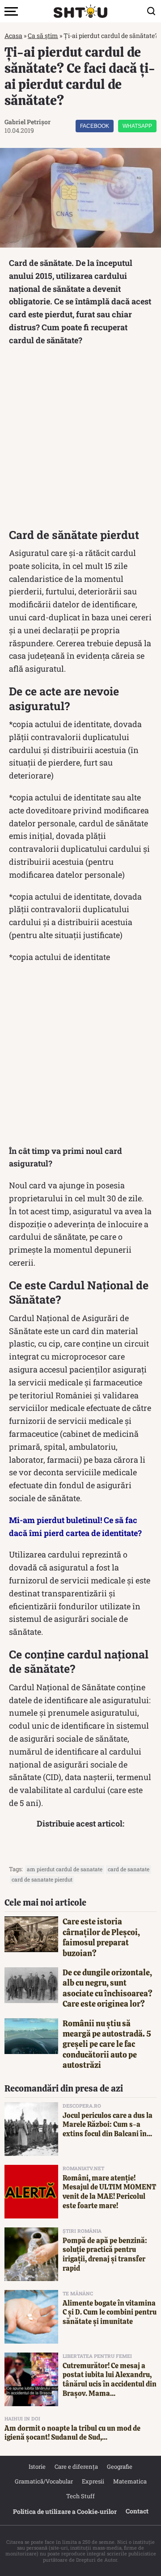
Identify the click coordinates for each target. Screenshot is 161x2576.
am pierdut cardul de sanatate (65, 1869)
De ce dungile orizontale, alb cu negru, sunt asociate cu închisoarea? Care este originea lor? (108, 1988)
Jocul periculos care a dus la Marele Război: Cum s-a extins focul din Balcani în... (108, 2125)
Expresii (93, 2481)
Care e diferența (76, 2467)
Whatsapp (137, 126)
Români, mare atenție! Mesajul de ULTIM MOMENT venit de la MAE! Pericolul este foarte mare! (109, 2192)
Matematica (130, 2481)
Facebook (95, 126)
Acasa (13, 36)
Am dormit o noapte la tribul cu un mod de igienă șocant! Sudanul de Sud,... (72, 2433)
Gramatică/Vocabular (44, 2481)
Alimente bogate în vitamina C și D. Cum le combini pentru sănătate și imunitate (110, 2313)
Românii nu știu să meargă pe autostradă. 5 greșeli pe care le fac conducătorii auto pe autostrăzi (107, 2044)
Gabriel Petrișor (28, 122)
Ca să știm (43, 36)
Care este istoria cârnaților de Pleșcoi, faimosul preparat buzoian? (101, 1937)
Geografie (120, 2467)
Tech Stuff (80, 2496)
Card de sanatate (129, 1869)
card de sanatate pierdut (42, 1879)
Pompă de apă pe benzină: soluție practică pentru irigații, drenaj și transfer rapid (105, 2254)
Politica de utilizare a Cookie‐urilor (65, 2511)
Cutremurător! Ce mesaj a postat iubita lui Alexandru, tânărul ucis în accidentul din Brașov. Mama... (110, 2380)
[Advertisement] (80, 440)
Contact (137, 2511)
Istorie (37, 2467)
